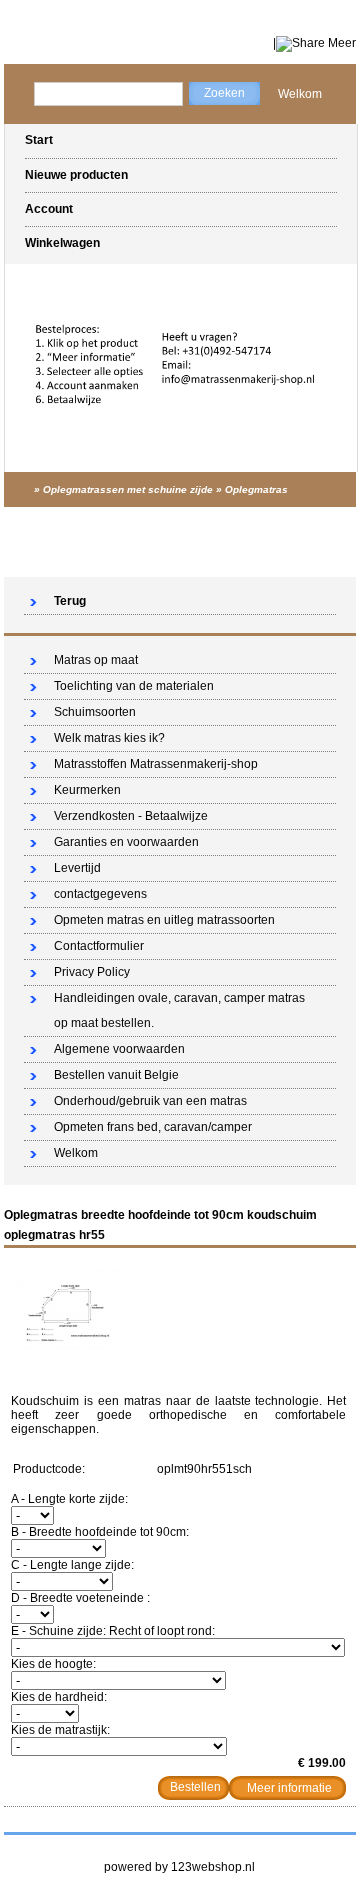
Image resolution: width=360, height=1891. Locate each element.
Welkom (300, 94)
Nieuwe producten (76, 175)
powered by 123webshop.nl (179, 1867)
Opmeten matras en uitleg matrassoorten (164, 920)
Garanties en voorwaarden (126, 842)
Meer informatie (289, 1788)
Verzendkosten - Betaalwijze (131, 816)
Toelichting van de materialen (134, 686)
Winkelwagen (62, 243)
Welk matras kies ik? (109, 738)
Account (49, 209)
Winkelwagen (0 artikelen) (267, 559)
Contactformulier (99, 946)
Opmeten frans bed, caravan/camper (153, 1127)
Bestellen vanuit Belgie (116, 1075)
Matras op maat (96, 660)
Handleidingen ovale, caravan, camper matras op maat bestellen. (179, 1010)
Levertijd (77, 868)
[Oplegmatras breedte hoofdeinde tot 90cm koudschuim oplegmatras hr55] (69, 1346)
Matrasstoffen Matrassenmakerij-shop (156, 764)
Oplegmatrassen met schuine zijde (128, 489)
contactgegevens (100, 894)
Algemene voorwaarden (119, 1049)
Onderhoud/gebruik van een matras (150, 1101)
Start (39, 140)
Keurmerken (87, 790)
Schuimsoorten (95, 712)
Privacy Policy (92, 972)
